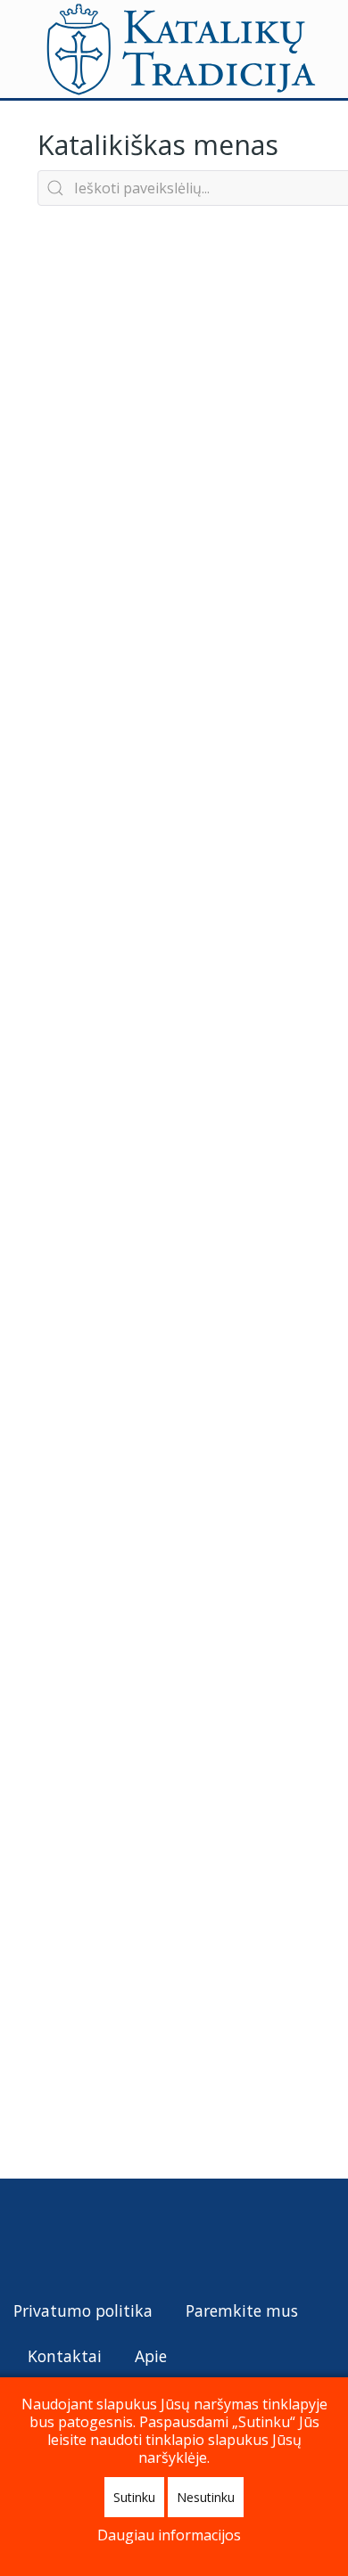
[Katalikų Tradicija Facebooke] (62, 2237)
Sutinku (134, 2497)
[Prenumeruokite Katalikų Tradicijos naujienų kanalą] (28, 2237)
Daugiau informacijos (169, 2535)
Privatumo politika (83, 2310)
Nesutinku (206, 2497)
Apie (151, 2356)
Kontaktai (65, 2356)
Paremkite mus (242, 2310)
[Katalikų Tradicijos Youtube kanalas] (93, 2237)
